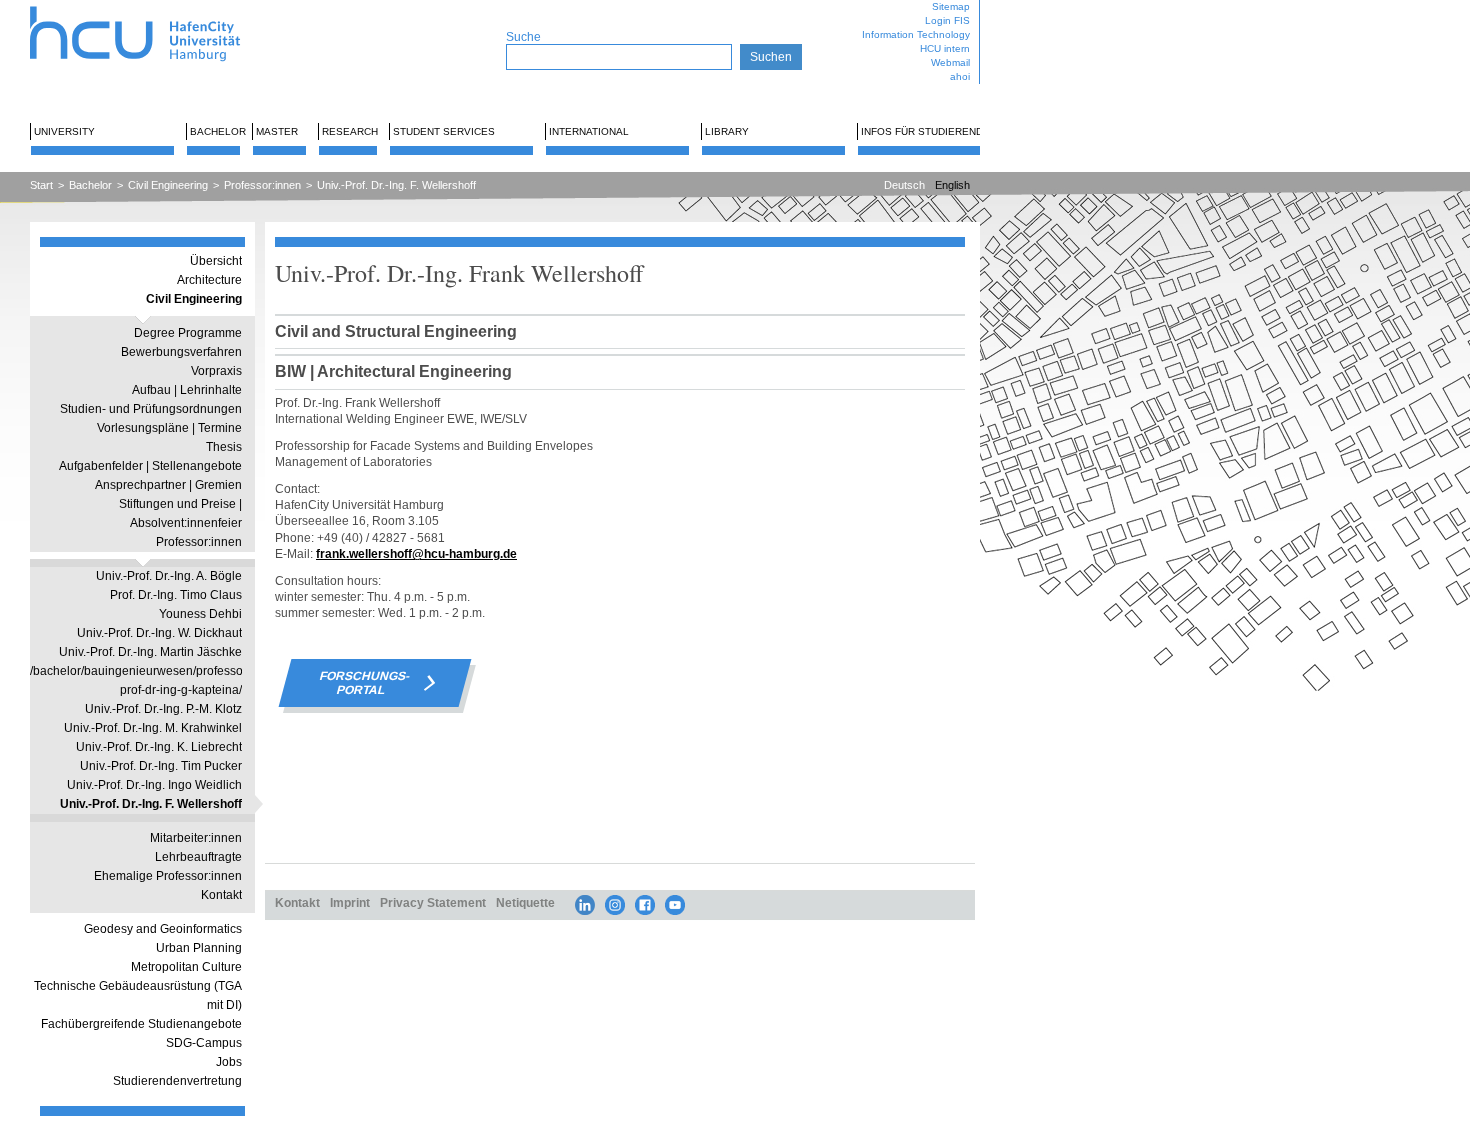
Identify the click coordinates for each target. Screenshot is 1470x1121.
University (64, 131)
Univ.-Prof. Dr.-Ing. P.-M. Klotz (163, 709)
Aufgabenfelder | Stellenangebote (150, 466)
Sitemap (951, 6)
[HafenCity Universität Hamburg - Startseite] (152, 7)
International (589, 131)
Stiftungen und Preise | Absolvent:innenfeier (180, 513)
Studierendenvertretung (177, 1081)
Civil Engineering (168, 185)
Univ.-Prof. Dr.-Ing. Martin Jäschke (150, 652)
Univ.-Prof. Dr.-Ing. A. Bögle (169, 576)
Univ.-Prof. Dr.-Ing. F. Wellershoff (396, 185)
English (952, 185)
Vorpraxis (216, 371)
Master (277, 131)
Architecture (209, 280)
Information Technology (916, 34)
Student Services (444, 131)
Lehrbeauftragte (198, 857)
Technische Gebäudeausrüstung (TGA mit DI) (138, 995)
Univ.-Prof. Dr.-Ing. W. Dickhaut (159, 633)
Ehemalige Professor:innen (168, 876)
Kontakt (221, 895)
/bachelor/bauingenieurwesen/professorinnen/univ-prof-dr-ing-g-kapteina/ (136, 680)
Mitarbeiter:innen (196, 838)
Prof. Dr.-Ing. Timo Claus (176, 595)
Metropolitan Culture (186, 967)
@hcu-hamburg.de (464, 553)
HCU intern (945, 48)
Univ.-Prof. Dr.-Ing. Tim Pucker (161, 766)
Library (727, 131)
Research (350, 131)
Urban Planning (199, 948)
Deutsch (904, 185)
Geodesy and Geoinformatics (163, 929)
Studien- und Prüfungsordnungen (151, 409)
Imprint (350, 902)
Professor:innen (262, 185)
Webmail (950, 62)
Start (41, 185)
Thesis (224, 447)
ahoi (960, 76)
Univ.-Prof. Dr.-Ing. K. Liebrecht (159, 747)
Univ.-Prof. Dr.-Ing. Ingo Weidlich (154, 785)
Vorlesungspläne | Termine (169, 428)
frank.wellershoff (364, 553)
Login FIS (947, 20)
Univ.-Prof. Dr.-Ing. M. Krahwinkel (153, 728)
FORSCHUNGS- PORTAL (365, 683)
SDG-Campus (204, 1043)
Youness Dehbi (200, 614)
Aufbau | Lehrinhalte (187, 390)
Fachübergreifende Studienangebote (141, 1024)
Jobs (229, 1062)
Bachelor (218, 131)
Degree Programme (188, 333)
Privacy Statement (433, 902)
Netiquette (525, 902)
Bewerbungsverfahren (181, 352)
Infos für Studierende (925, 131)
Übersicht (216, 261)
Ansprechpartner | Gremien (168, 485)
